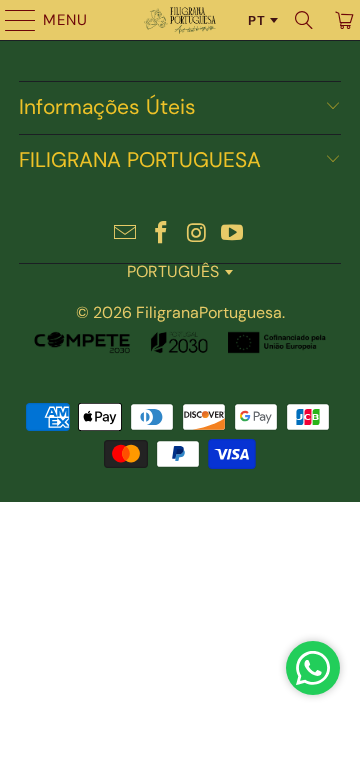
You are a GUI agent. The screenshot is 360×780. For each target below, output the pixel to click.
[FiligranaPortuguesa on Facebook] (161, 234)
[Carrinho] (342, 20)
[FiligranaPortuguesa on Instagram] (197, 234)
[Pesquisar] (304, 20)
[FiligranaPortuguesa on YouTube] (233, 234)
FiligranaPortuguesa (209, 312)
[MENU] (11, 20)
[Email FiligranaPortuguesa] (126, 234)
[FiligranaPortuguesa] (180, 20)
